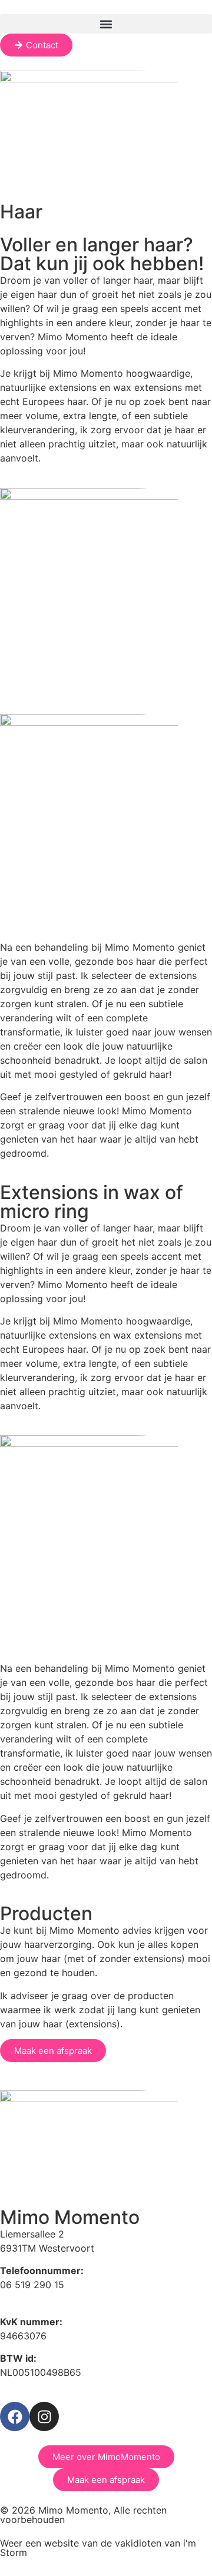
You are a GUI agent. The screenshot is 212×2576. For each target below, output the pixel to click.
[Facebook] (15, 2416)
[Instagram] (44, 2416)
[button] (106, 24)
